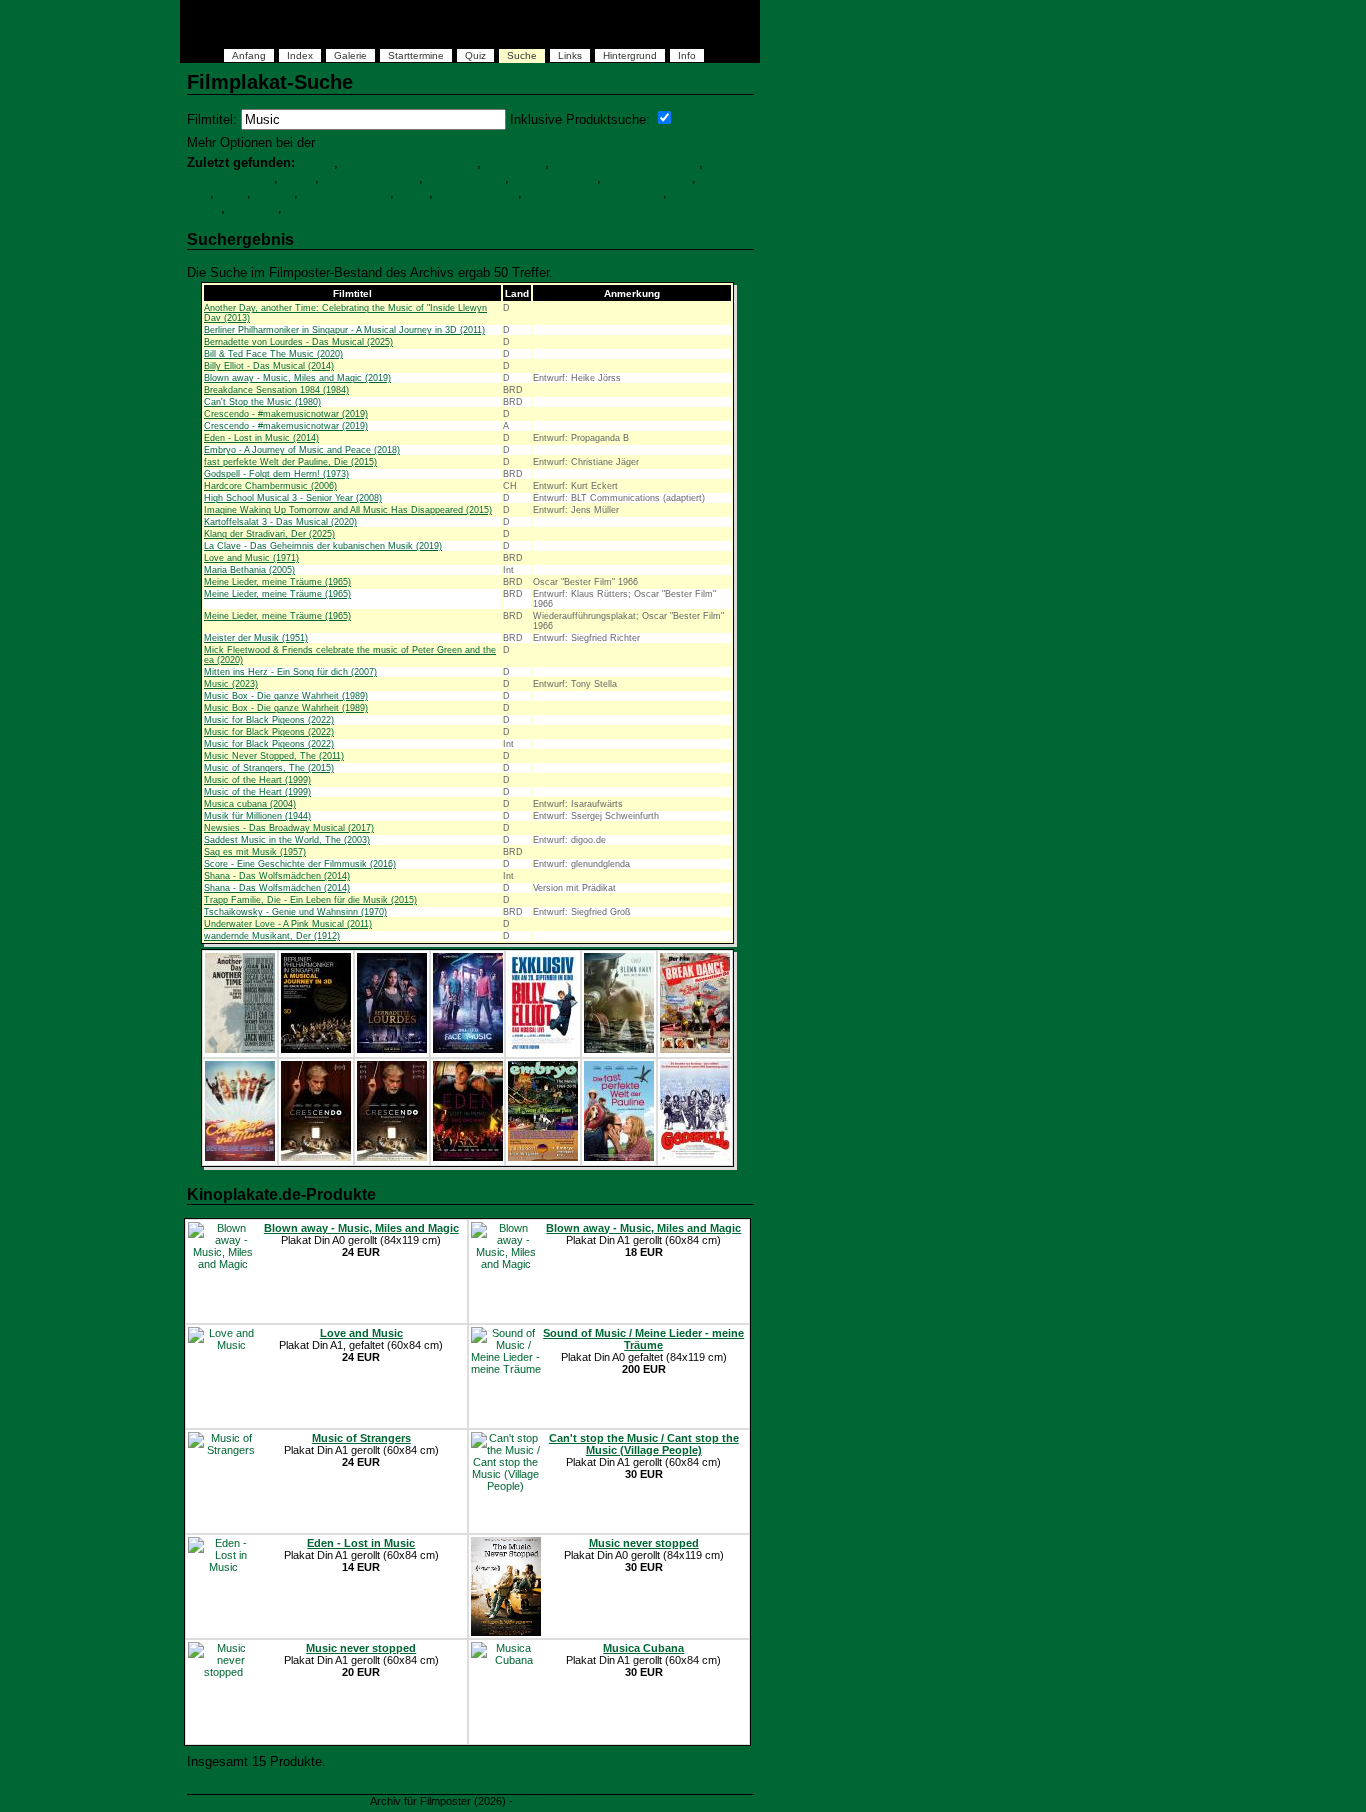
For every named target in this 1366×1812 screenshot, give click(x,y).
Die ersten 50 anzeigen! (398, 1761)
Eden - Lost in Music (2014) (261, 438)
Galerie (350, 55)
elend (413, 192)
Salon (298, 177)
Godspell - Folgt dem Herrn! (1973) (276, 474)
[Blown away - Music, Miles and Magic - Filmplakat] (619, 1049)
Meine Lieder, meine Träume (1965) (277, 582)
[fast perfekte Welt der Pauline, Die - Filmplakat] (619, 1157)
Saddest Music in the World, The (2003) (287, 840)
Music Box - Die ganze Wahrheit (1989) (286, 696)
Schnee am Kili (346, 192)
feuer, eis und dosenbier (594, 192)
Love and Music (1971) (251, 558)
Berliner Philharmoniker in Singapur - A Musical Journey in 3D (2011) (344, 330)
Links (570, 55)
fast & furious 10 (371, 177)
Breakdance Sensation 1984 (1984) (276, 390)
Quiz (475, 55)
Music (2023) (231, 684)
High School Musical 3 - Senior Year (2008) (293, 498)
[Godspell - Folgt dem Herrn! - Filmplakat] (695, 1157)
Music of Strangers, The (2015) (269, 768)
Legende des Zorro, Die (353, 207)
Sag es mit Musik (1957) (255, 852)
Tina (232, 192)
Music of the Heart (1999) (257, 780)
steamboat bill (477, 192)
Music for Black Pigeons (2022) (269, 720)
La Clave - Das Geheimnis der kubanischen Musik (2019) (323, 546)
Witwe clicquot (555, 177)
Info (687, 55)
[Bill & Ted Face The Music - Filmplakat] (468, 1049)
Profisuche (350, 142)
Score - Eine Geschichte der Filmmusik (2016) (300, 864)
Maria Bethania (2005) (249, 570)
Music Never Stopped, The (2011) (274, 756)
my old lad (515, 162)
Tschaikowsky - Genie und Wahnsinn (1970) (295, 912)
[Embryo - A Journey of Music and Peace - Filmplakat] (543, 1157)
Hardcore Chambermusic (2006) (270, 486)
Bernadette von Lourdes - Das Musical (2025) (298, 342)
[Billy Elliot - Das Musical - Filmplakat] (543, 1049)
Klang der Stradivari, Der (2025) (269, 534)
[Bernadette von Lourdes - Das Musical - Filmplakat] (392, 1049)
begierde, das (466, 177)
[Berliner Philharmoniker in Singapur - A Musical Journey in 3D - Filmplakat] (316, 1049)
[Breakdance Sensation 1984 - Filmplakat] (695, 1049)
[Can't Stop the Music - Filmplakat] (240, 1157)
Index (300, 55)
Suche (522, 55)
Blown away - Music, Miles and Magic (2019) (297, 378)
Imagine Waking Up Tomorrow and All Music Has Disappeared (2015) (348, 510)
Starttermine (416, 55)
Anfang (249, 55)
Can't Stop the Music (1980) (262, 402)
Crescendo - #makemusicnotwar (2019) (286, 414)
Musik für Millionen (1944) (257, 816)
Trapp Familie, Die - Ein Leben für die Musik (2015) (310, 900)
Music (316, 162)
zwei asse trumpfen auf (409, 162)
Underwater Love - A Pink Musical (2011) (288, 924)
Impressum (543, 1801)
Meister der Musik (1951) (256, 638)
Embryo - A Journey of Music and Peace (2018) (302, 450)
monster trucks (648, 177)
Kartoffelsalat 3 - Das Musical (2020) (280, 522)
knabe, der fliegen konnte (626, 162)
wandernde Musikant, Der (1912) (272, 936)
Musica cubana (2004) (250, 804)
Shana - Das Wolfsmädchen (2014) (277, 876)
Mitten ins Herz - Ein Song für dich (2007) (290, 672)
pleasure (253, 207)
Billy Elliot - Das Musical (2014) (269, 366)
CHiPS (274, 192)
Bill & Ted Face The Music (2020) (273, 354)
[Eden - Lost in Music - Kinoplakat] (468, 1157)
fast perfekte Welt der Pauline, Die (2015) (290, 462)
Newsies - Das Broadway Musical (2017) (289, 828)
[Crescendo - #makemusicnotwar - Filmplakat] (316, 1157)
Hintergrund (630, 55)
